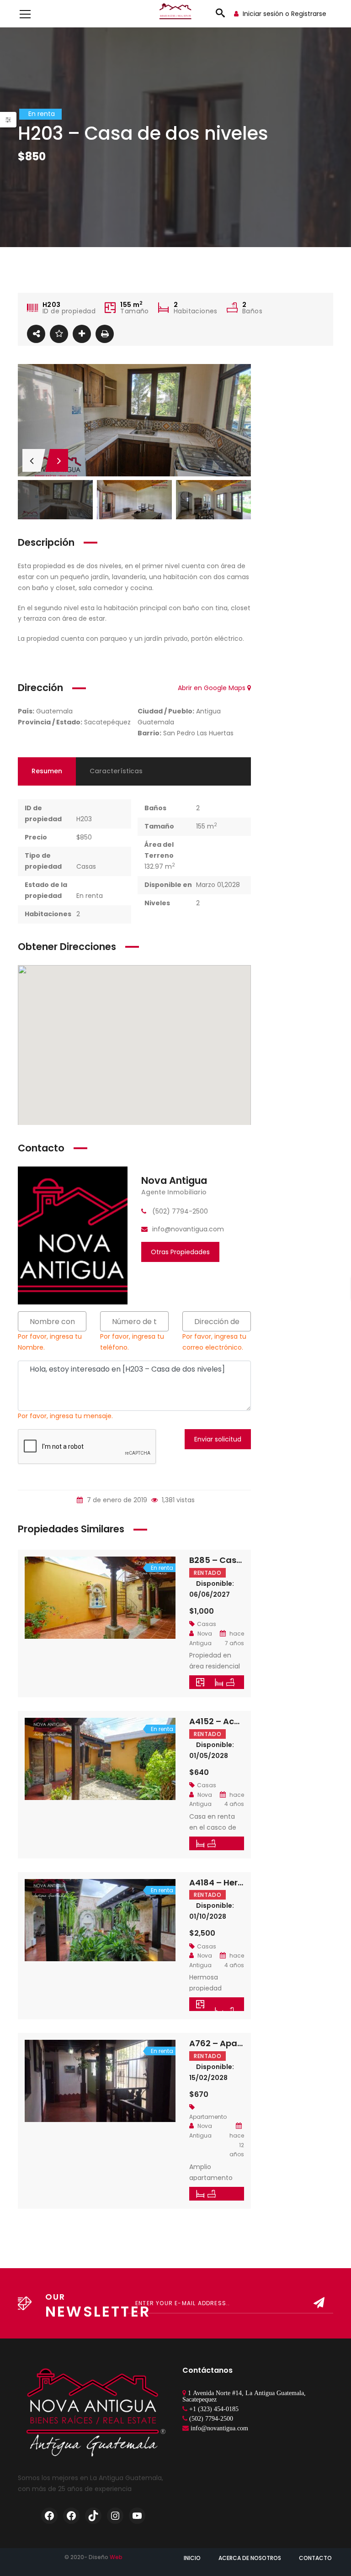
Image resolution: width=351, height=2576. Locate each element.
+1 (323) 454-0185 (214, 2409)
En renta (90, 896)
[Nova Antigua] (73, 1235)
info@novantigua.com (219, 2428)
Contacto (315, 2558)
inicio (192, 2558)
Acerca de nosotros (250, 2558)
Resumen (47, 771)
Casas (86, 866)
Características (116, 771)
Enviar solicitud (218, 1439)
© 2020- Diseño (93, 2557)
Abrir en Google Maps (213, 688)
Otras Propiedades (180, 1252)
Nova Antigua (174, 1180)
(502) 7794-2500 (211, 2418)
